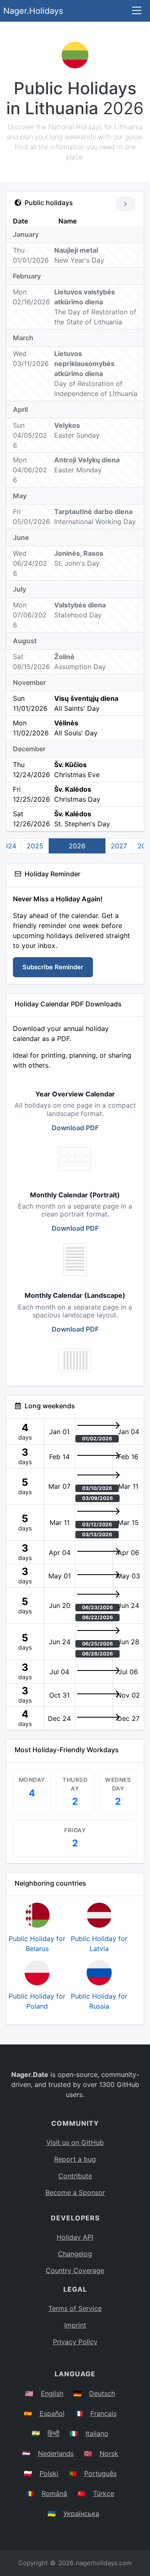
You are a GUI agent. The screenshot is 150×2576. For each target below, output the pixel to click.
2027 (119, 846)
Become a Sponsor (75, 2192)
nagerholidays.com (104, 2563)
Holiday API (75, 2237)
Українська (81, 2513)
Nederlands (56, 2453)
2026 (77, 846)
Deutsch (102, 2393)
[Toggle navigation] (137, 11)
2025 (35, 846)
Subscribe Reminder (53, 967)
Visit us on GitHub (75, 2142)
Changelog (75, 2254)
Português (100, 2473)
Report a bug (75, 2159)
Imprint (75, 2325)
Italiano (97, 2433)
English (52, 2393)
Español (52, 2413)
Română (54, 2493)
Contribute (75, 2176)
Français (104, 2413)
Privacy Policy (75, 2342)
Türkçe (104, 2493)
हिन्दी (54, 2433)
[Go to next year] (126, 204)
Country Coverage (75, 2270)
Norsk (109, 2453)
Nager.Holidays (33, 11)
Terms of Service (75, 2308)
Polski (49, 2473)
